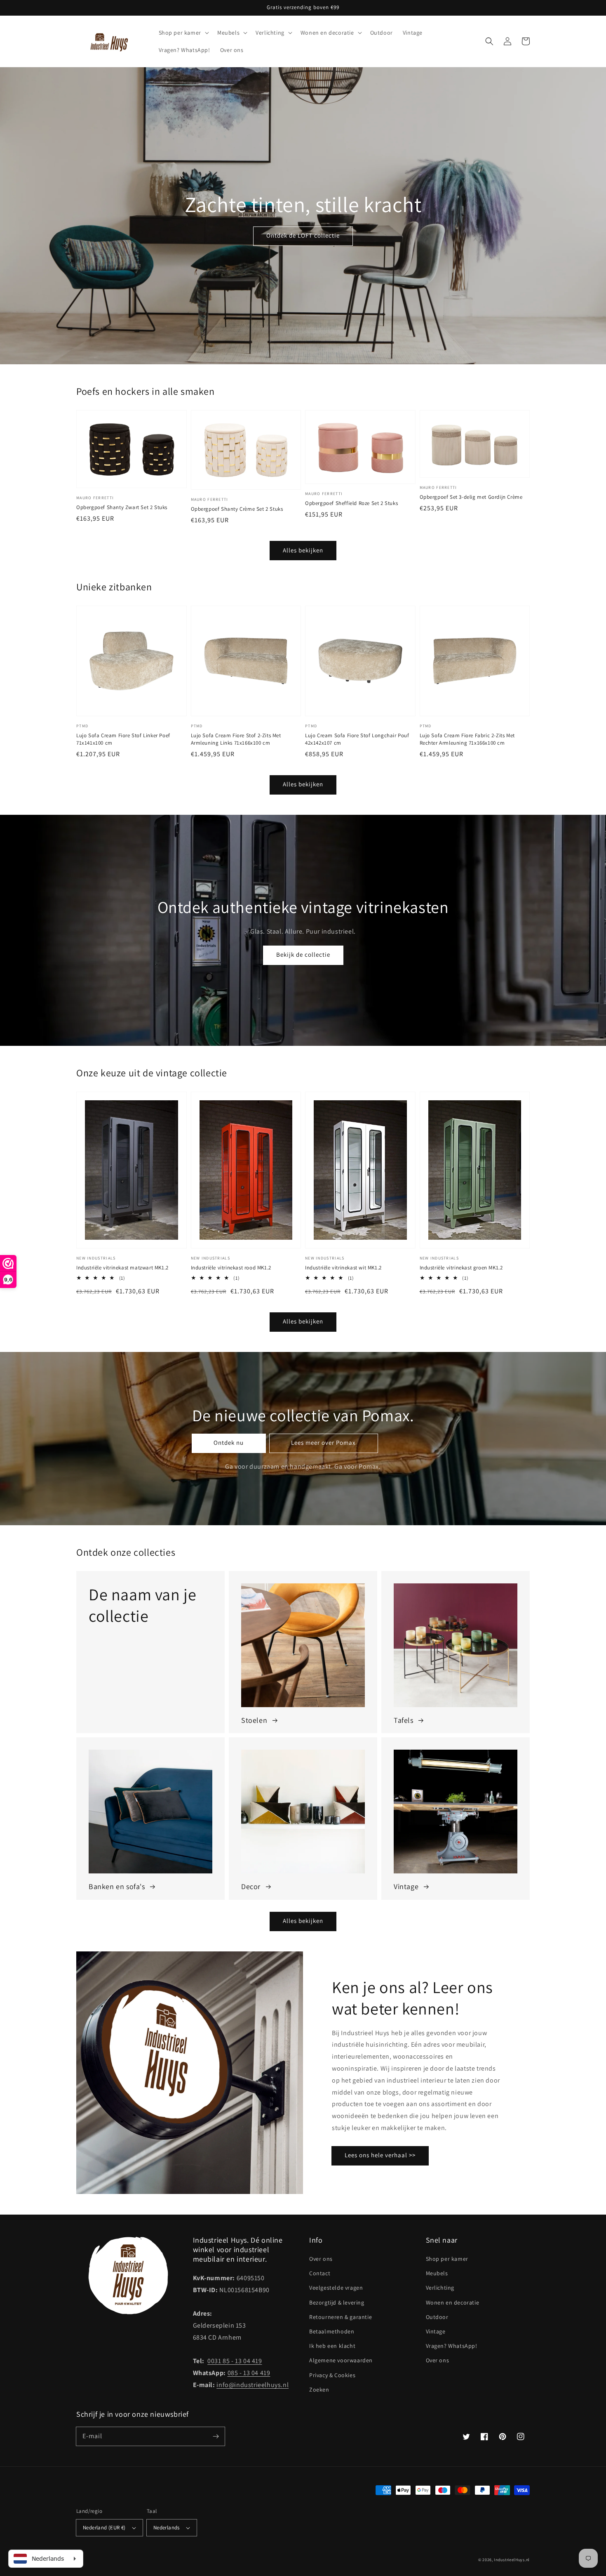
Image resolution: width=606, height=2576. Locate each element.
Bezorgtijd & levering (337, 2302)
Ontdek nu (229, 1443)
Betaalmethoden (332, 2331)
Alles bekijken (303, 550)
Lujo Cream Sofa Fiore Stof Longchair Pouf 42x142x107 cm (357, 739)
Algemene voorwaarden (341, 2360)
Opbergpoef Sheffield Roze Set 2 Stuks (351, 503)
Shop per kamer (447, 2259)
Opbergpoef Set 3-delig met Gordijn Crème (471, 497)
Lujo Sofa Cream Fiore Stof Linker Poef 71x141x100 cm (123, 739)
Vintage (436, 2331)
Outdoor (437, 2317)
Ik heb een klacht (332, 2346)
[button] (489, 41)
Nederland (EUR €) (104, 2528)
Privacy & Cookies (332, 2375)
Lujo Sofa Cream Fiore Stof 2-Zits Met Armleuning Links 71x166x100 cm (236, 739)
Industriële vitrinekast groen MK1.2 (461, 1268)
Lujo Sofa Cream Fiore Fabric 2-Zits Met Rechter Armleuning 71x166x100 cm (467, 739)
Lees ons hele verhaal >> (380, 2155)
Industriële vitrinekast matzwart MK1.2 (122, 1268)
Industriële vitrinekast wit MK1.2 (343, 1268)
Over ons (321, 2259)
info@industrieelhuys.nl (252, 2385)
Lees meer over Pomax (323, 1443)
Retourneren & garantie (341, 2317)
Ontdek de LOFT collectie (303, 235)
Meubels (437, 2273)
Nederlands (167, 2528)
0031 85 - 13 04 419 (235, 2361)
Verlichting (440, 2288)
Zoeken (319, 2390)
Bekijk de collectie (303, 954)
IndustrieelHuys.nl (512, 2560)
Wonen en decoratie (453, 2302)
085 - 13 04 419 (249, 2373)
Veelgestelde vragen (336, 2288)
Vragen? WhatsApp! (452, 2346)
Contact (320, 2273)
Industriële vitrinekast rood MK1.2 (231, 1268)
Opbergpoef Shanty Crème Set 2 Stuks (237, 509)
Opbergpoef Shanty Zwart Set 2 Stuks (122, 507)
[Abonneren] (216, 2436)
